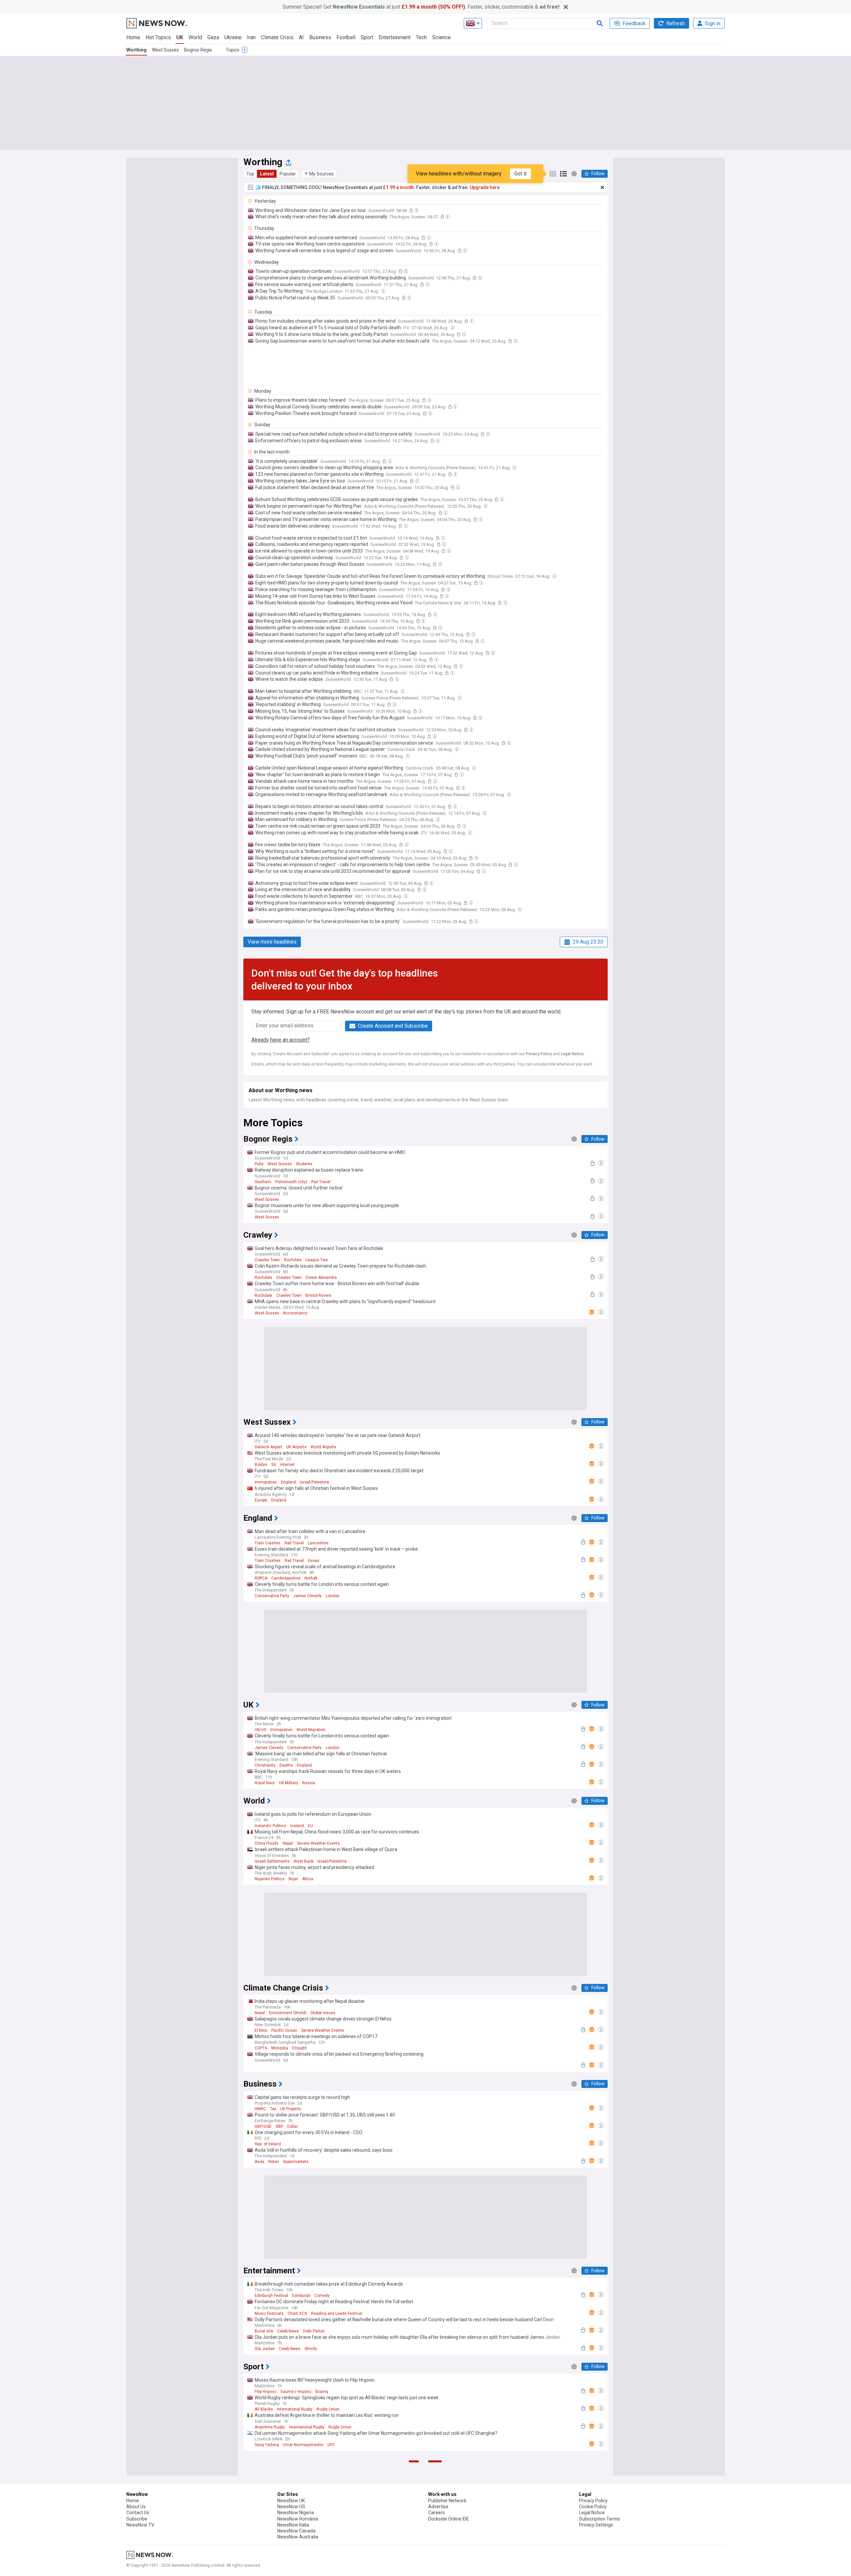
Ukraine (233, 37)
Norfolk (311, 1578)
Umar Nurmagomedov (303, 2445)
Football (346, 37)
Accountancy (295, 1313)
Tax (273, 2109)
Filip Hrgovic (266, 2392)
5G (274, 1465)
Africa (308, 1879)
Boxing (322, 2392)
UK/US (260, 1730)
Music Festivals (269, 2314)
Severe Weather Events (318, 1843)
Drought (300, 2048)
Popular (288, 174)
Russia (309, 1783)
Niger (293, 1879)
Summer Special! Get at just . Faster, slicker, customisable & (421, 7)
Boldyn (261, 1465)
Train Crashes (268, 1543)
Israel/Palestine (314, 1482)
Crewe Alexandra (321, 1278)
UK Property (291, 2109)
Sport (367, 37)
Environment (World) (288, 2013)
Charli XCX (297, 2314)
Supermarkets (296, 2162)
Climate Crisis (277, 37)
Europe (261, 1500)
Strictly (311, 2349)
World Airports (323, 1447)
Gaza (213, 37)
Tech (421, 37)
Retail (274, 2162)
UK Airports (296, 1447)
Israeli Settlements (272, 1861)
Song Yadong (267, 2445)
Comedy (322, 2296)
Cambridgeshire (286, 1578)
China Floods (267, 1843)
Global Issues (323, 2013)
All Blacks (264, 2409)
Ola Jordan (265, 2349)
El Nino (261, 2030)
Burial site (264, 2331)
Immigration (266, 1482)
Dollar (293, 2126)
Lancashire (318, 1543)
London (333, 1596)
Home (133, 37)
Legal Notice (572, 1054)
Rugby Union (328, 2409)
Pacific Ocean (284, 2030)
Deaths (286, 1765)
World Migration (311, 1730)
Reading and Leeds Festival (337, 2314)
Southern (263, 1182)
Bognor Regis (198, 50)
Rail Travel (321, 1182)
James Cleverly (307, 1596)
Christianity (265, 1765)
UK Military (289, 1783)
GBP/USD (263, 2126)
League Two (317, 1260)
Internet (287, 1465)
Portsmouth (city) (291, 1182)
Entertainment (395, 37)
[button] (319, 174)
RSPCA (261, 1578)
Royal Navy (265, 1783)
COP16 (261, 2048)
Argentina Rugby (270, 2427)
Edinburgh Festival (271, 2296)
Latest (267, 174)
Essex (313, 1561)
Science (441, 37)
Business (320, 37)
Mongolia (280, 2048)
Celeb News (288, 2331)
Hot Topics (158, 37)
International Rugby (295, 2409)
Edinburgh (301, 2296)
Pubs (259, 1164)
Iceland (297, 1826)
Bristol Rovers (318, 1295)
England (288, 1482)
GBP (279, 2126)
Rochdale (293, 1260)
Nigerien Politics (270, 1879)
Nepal (288, 1843)
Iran (251, 37)
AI (301, 37)
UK (180, 37)
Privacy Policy (539, 1054)
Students (304, 1164)
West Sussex (165, 50)
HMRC (260, 2109)
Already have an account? (281, 1040)
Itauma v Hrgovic (296, 2392)
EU (310, 1826)
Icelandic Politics (270, 1826)
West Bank (304, 1861)
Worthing (136, 50)
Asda (259, 2162)
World (195, 37)
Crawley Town (267, 1260)
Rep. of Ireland (268, 2144)
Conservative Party (272, 1596)
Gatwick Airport (268, 1447)
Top (250, 174)
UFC (331, 2445)
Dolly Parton (314, 2331)
